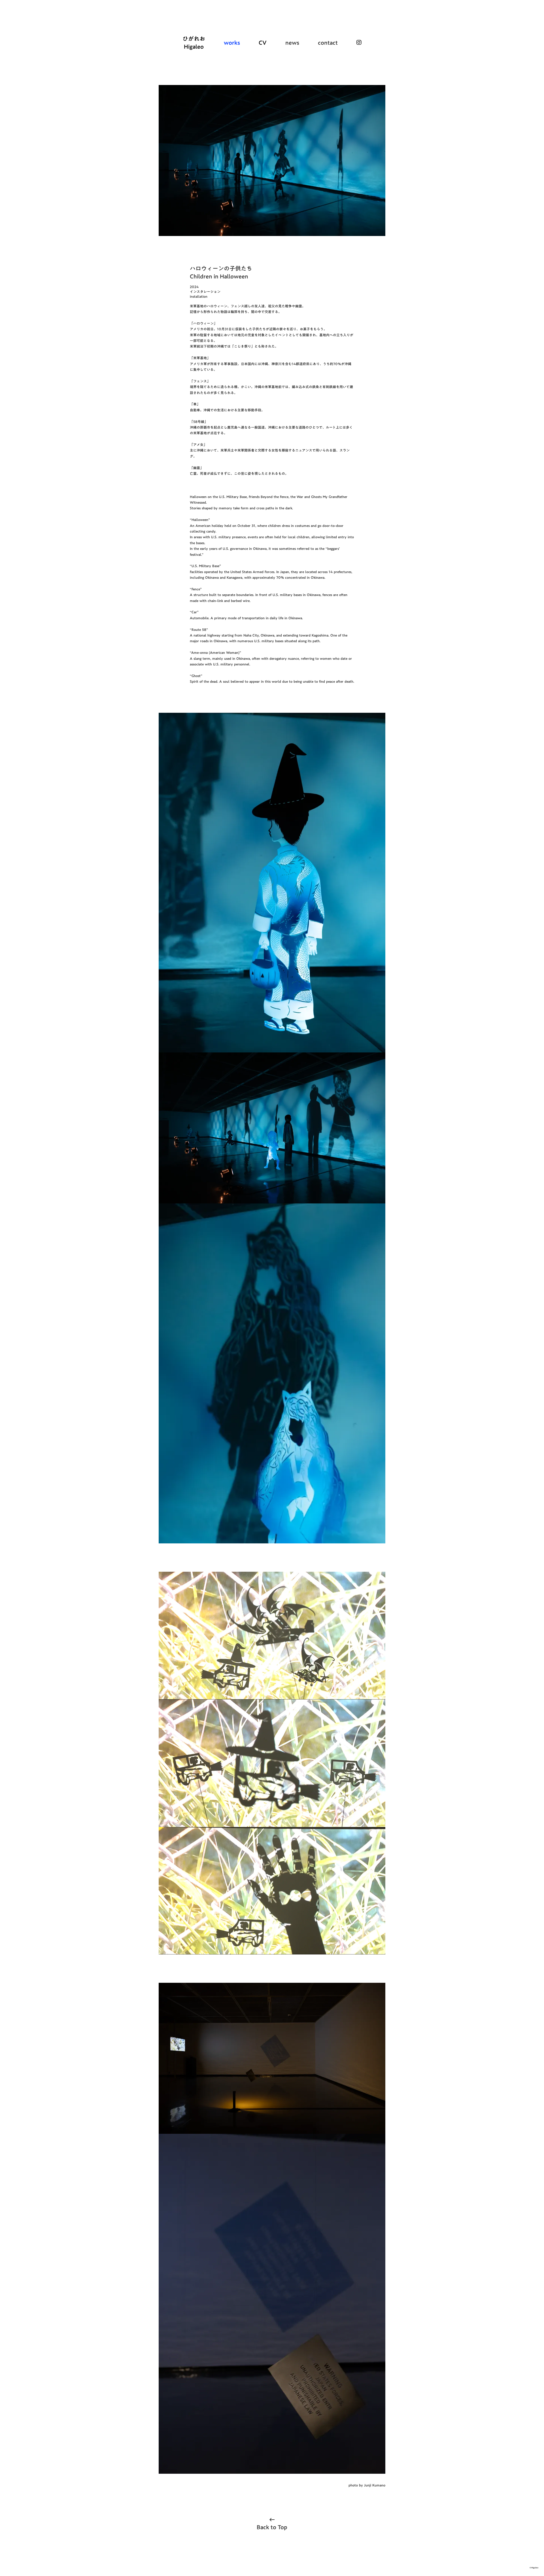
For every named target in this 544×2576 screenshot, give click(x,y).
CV (263, 42)
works (232, 42)
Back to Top (272, 2527)
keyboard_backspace (272, 2520)
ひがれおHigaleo (194, 42)
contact (328, 42)
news (292, 42)
